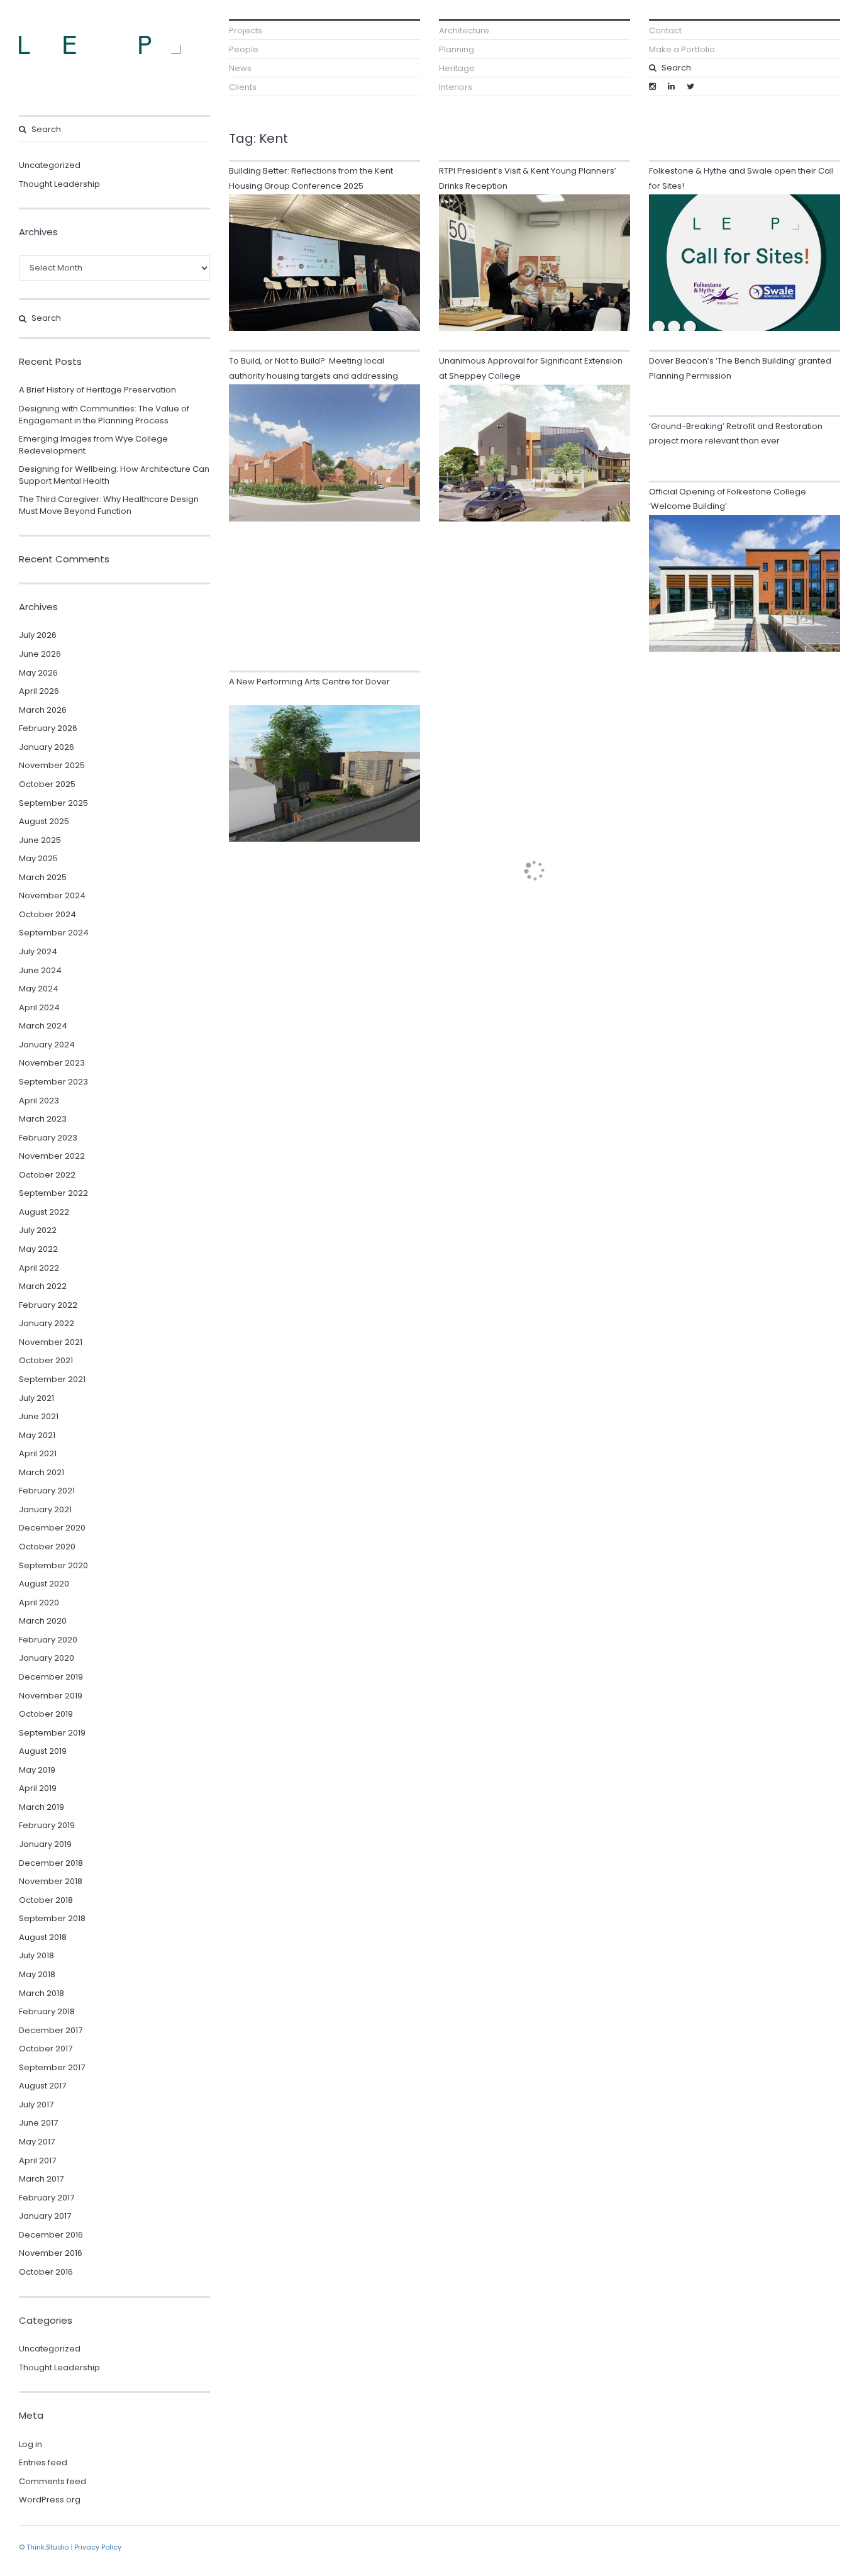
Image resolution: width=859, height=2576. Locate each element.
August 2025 (44, 821)
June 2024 (40, 970)
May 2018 (37, 1974)
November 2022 (52, 1156)
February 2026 (48, 728)
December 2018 (51, 1863)
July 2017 (36, 2105)
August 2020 (44, 1584)
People (244, 49)
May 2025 (38, 858)
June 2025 (40, 840)
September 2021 (52, 1379)
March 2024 (43, 1026)
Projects (246, 31)
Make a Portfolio (682, 49)
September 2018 (52, 1918)
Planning (457, 49)
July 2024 (38, 951)
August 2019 (43, 1751)
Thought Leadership (59, 184)
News (240, 68)
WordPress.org (50, 2500)
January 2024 (47, 1045)
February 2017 (47, 2198)
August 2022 (44, 1212)
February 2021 (47, 1491)
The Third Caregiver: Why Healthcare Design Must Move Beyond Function (109, 505)
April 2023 (39, 1101)
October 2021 (46, 1360)
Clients (243, 87)
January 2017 (45, 2216)
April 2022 (39, 1268)
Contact (665, 31)
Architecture (464, 31)
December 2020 (52, 1528)
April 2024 (39, 1007)
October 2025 (47, 784)
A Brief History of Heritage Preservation (97, 390)
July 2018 (36, 1955)
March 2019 (42, 1807)
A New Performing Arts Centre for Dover (309, 682)
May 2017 (37, 2142)
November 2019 (51, 1696)
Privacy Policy (98, 2547)
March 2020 (43, 1621)
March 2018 (42, 1993)
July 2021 (36, 1398)
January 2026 (47, 747)
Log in (30, 2444)
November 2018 (51, 1881)
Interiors (456, 87)
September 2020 (53, 1565)
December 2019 (51, 1677)
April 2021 (38, 1453)
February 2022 (48, 1305)
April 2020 (39, 1603)
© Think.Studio (44, 2547)
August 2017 (42, 2086)
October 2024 (47, 914)
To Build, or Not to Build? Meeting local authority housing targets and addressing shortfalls (313, 376)
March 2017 (41, 2179)
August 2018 (43, 1937)
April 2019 (38, 1788)
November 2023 (52, 1063)
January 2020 (47, 1658)
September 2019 (52, 1733)
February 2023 (48, 1138)
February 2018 (47, 2011)
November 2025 (52, 765)
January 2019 (45, 1844)
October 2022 (47, 1175)
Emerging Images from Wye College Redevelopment (93, 445)
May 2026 (38, 673)
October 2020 (47, 1547)
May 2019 (37, 1770)
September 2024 (54, 933)
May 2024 (39, 989)
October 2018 (46, 1900)
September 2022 (53, 1193)
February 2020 (48, 1640)
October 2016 (46, 2272)
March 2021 (42, 1472)
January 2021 (45, 1509)
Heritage (457, 68)
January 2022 (47, 1323)
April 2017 (37, 2161)
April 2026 (39, 691)
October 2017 (46, 2049)
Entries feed (43, 2462)
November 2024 (52, 895)
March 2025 (43, 877)
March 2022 (43, 1286)
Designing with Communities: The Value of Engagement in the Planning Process (104, 415)
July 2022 (38, 1230)
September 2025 (53, 803)
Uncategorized (50, 165)
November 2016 (51, 2253)
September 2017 (52, 2067)
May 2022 (38, 1249)
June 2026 (40, 654)
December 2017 (51, 2030)
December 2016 (51, 2235)
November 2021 (51, 1342)
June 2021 (39, 1416)
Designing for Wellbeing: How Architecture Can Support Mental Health (114, 475)
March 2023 (43, 1119)
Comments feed (53, 2481)
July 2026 (38, 635)
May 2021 (37, 1435)
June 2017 (38, 2123)
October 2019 (46, 1714)
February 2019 (47, 1825)
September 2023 (53, 1082)
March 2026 (43, 710)
